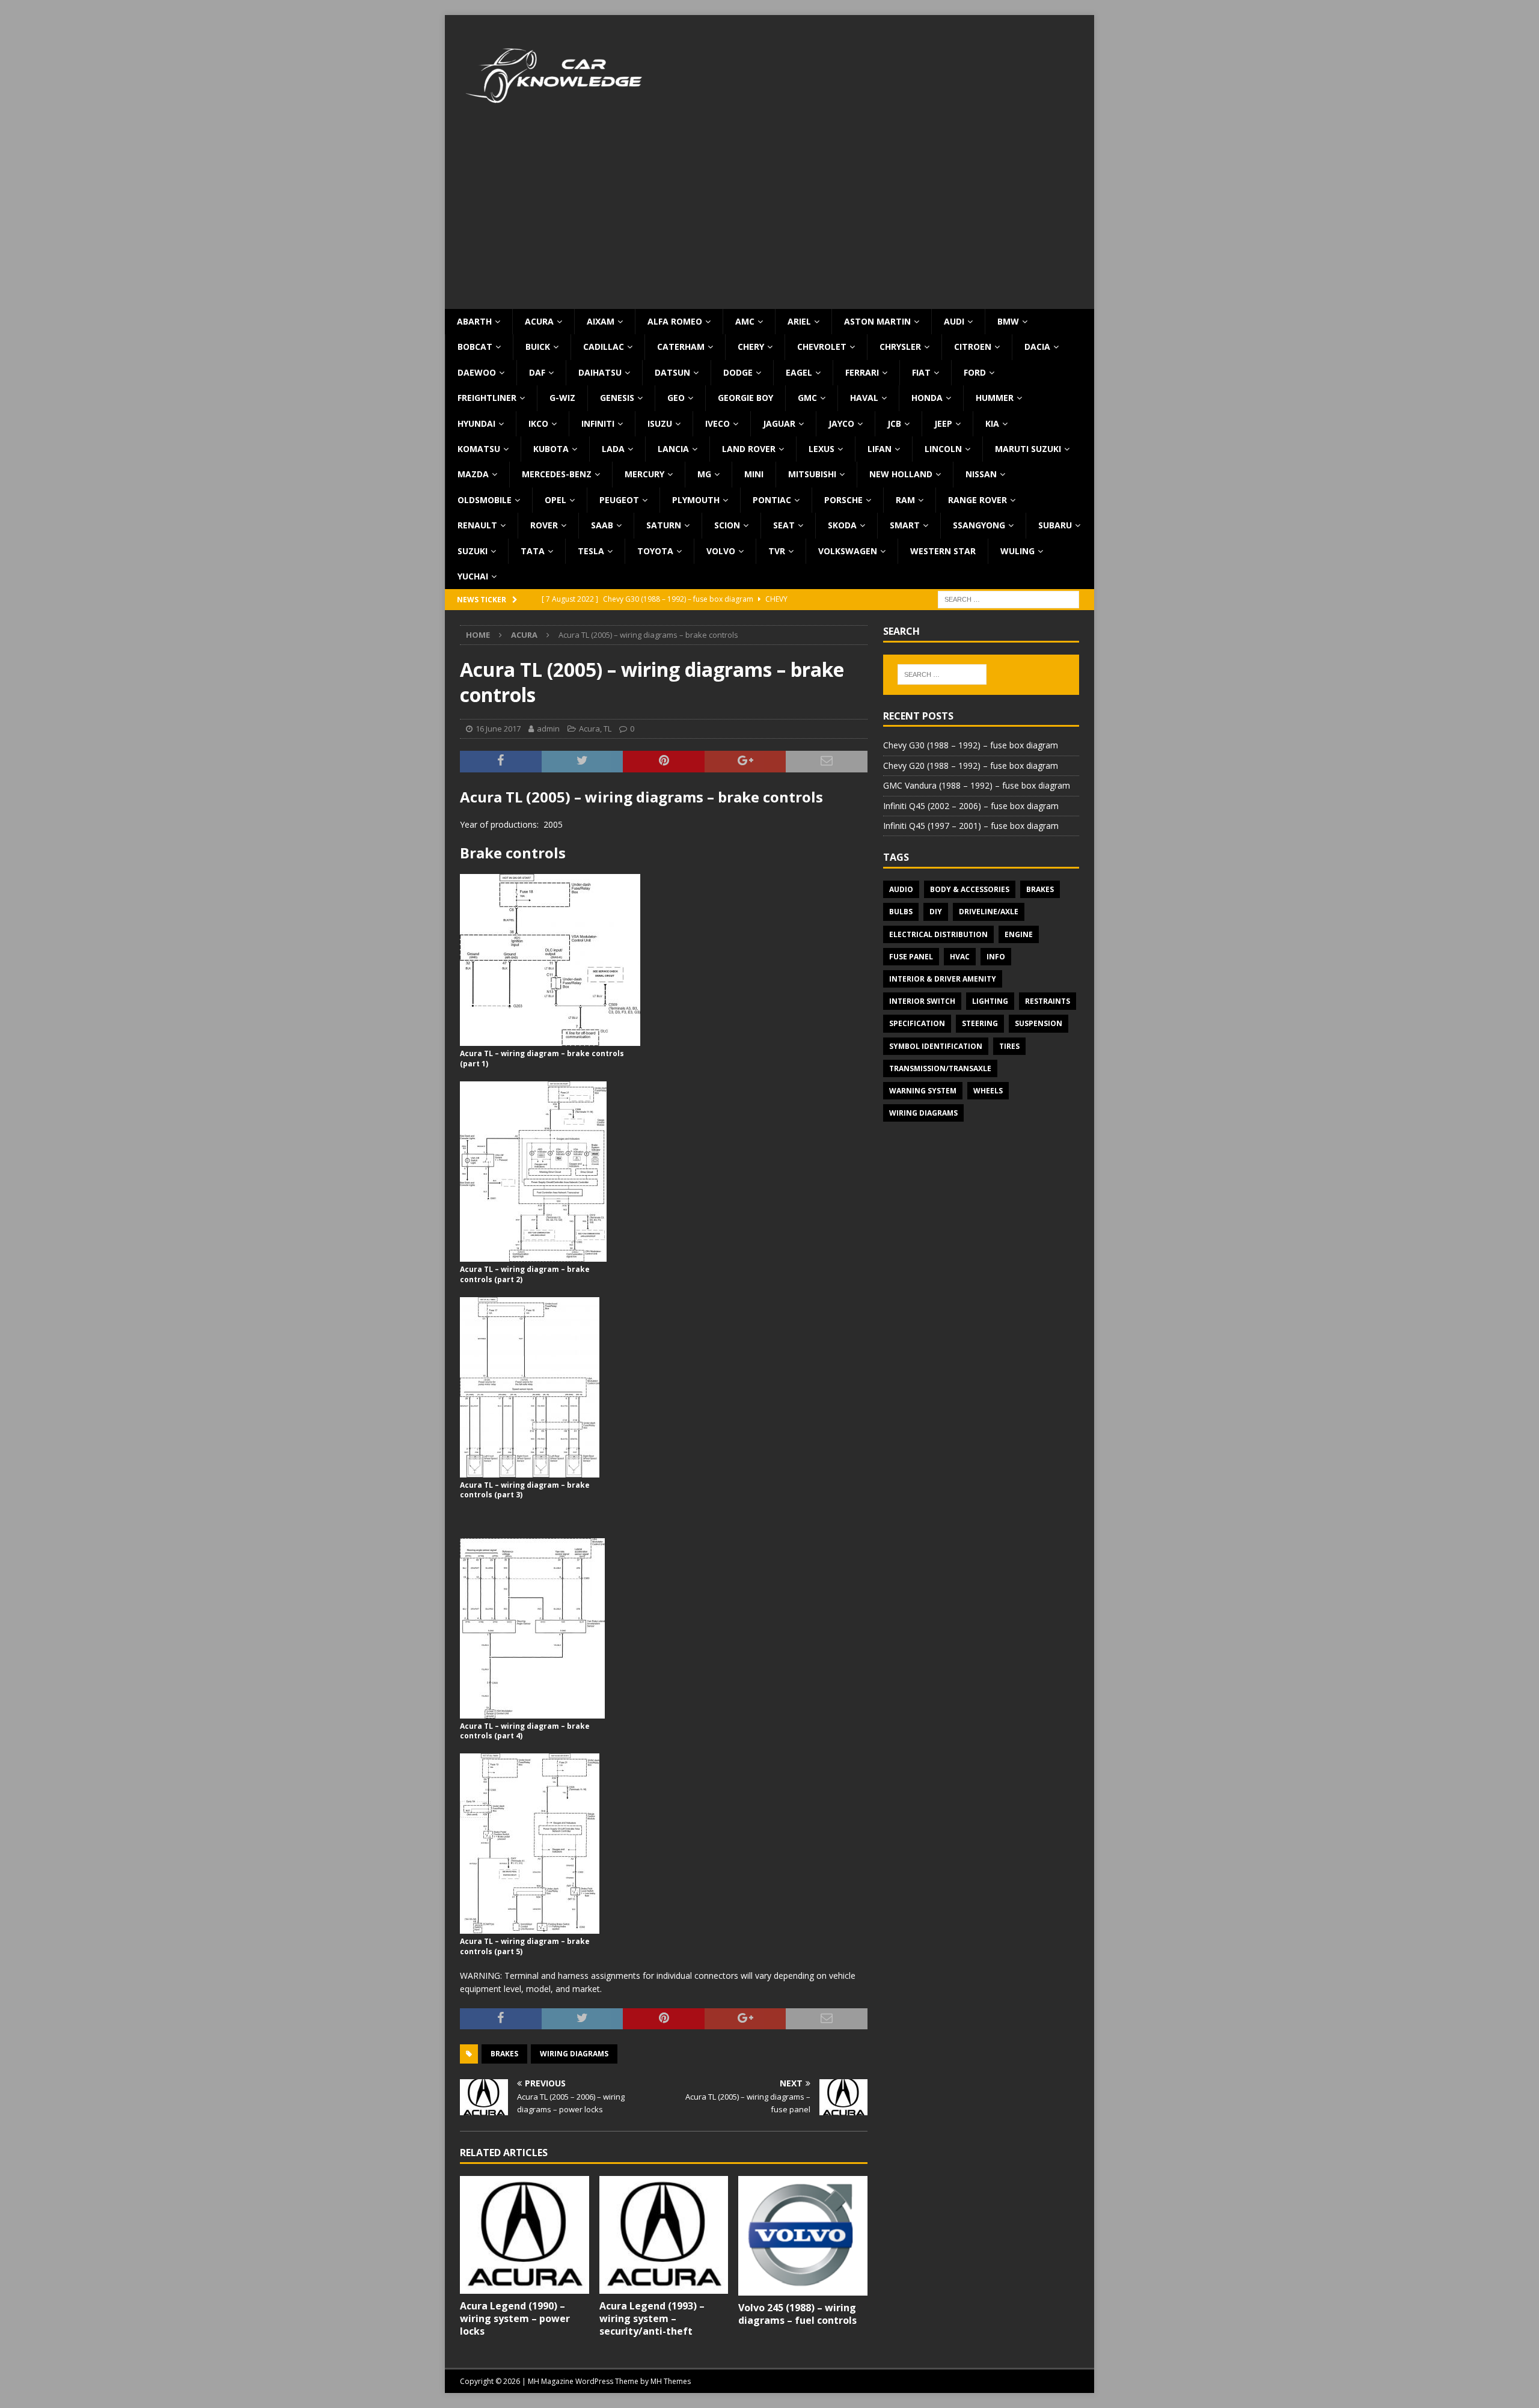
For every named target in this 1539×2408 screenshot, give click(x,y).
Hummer (995, 398)
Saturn (664, 525)
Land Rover (749, 449)
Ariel (799, 321)
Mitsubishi (812, 474)
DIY (936, 912)
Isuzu (660, 423)
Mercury (644, 474)
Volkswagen (848, 551)
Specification (917, 1023)
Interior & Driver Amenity (943, 979)
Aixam (601, 321)
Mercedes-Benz (557, 474)
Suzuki (473, 551)
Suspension (1039, 1023)
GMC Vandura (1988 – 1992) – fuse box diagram (977, 785)
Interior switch (922, 1001)
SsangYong (979, 525)
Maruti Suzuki (1028, 449)
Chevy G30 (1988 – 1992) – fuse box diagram (971, 745)
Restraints (1048, 1001)
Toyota (655, 551)
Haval (864, 398)
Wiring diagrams (574, 2054)
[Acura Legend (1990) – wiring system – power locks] (525, 2235)
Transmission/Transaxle (940, 1068)
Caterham (681, 347)
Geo (676, 398)
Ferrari (862, 372)
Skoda (842, 525)
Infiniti (598, 423)
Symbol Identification (936, 1046)
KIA (992, 423)
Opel (555, 500)
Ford (975, 372)
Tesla (591, 551)
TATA (533, 551)
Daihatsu (600, 372)
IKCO (538, 423)
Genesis (617, 398)
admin (548, 729)
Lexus (822, 449)
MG (704, 474)
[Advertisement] (769, 219)
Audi (954, 321)
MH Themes (671, 2381)
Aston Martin (877, 321)
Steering (980, 1023)
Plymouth (696, 500)
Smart (905, 525)
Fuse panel (911, 957)
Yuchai (473, 576)
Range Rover (978, 500)
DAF (537, 372)
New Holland (901, 474)
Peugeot (619, 500)
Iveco (717, 423)
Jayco (841, 423)
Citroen (973, 347)
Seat (784, 525)
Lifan (880, 449)
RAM (905, 500)
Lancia (673, 449)
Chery (751, 347)
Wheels (988, 1091)
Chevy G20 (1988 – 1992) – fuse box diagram (971, 765)
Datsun (672, 372)
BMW (1008, 321)
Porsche (843, 500)
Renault (477, 525)
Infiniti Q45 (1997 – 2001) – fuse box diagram (971, 826)
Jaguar (779, 423)
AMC (745, 321)
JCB (894, 423)
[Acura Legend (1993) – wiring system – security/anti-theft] (664, 2235)
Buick (538, 347)
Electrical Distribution (938, 934)
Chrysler (900, 347)
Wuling (1017, 551)
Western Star (943, 551)
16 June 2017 (498, 729)
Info (996, 957)
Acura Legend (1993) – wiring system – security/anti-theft (652, 2318)
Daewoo (477, 372)
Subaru (1055, 525)
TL (607, 729)
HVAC (960, 957)
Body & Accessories (970, 889)
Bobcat (475, 347)
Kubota (551, 449)
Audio (901, 889)
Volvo (721, 551)
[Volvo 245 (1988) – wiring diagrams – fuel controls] (803, 2236)
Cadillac (604, 347)
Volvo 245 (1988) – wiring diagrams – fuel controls (797, 2314)
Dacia (1037, 347)
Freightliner (487, 398)
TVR (777, 551)
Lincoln (943, 449)
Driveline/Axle (989, 912)
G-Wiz (562, 398)
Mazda (473, 474)
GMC (807, 398)
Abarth (474, 321)
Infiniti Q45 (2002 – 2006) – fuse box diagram (971, 806)
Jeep (943, 423)
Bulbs (901, 912)
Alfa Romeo (675, 321)
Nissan (981, 474)
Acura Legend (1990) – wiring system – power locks (515, 2318)
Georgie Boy (745, 398)
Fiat (921, 372)
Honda (927, 398)
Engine (1019, 934)
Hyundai (476, 423)
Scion (727, 525)
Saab (602, 525)
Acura (539, 321)
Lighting (990, 1001)
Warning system (923, 1091)
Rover (544, 525)
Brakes (504, 2054)
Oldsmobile (485, 500)
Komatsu (479, 449)
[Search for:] (1008, 599)
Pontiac (772, 500)
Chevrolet (822, 347)
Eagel (799, 372)
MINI (754, 474)
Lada (613, 449)
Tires (1009, 1046)
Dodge (738, 372)
